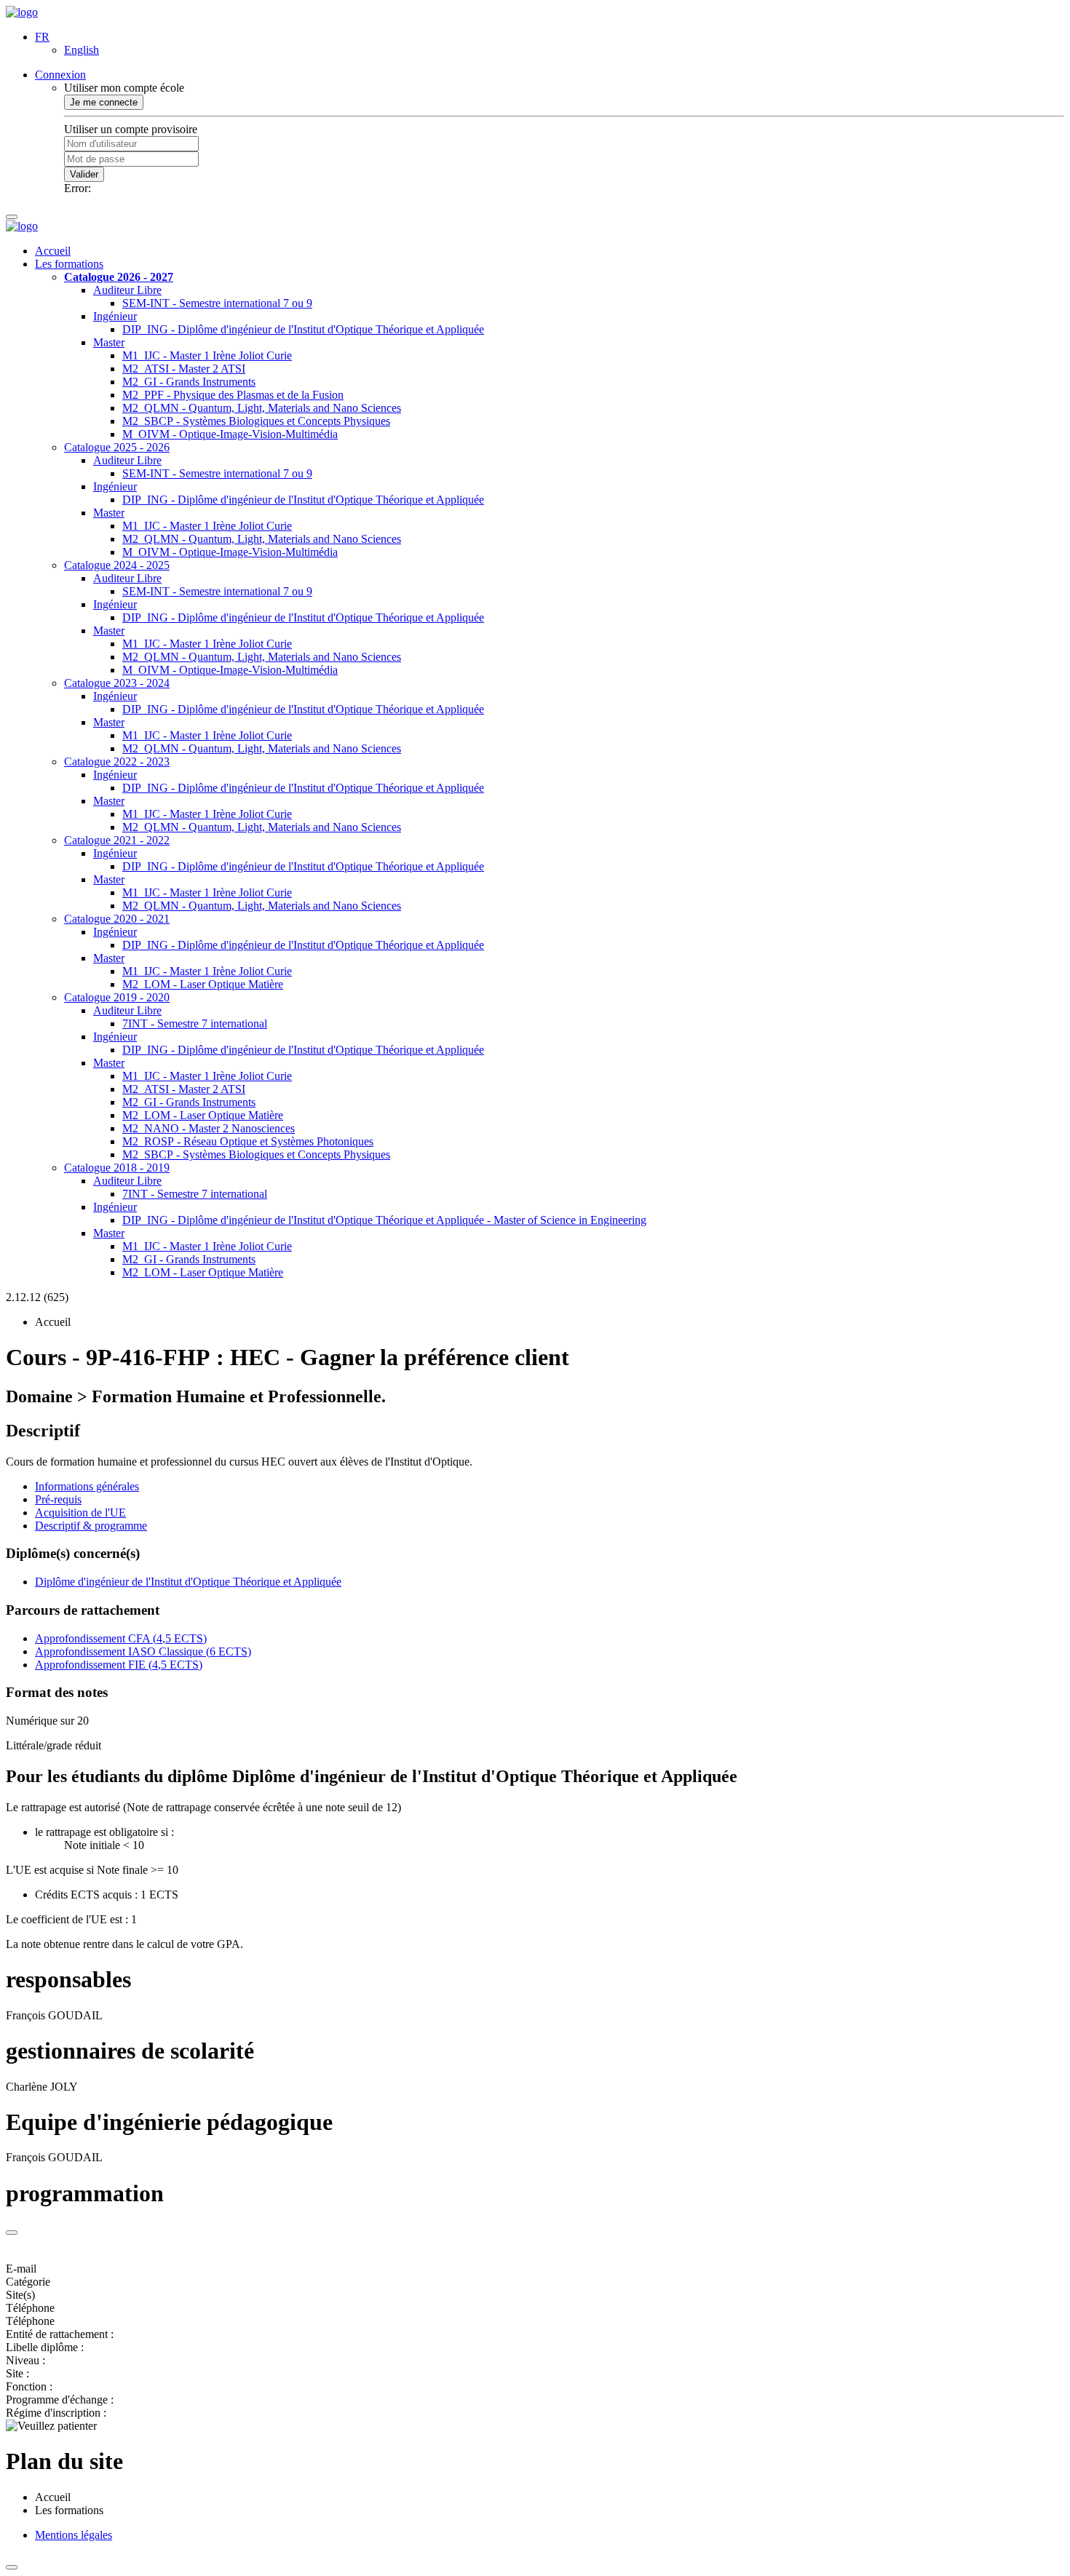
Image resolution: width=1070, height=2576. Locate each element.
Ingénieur (115, 316)
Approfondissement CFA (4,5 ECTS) (121, 1638)
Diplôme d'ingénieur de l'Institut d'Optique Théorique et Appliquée (188, 1582)
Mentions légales (74, 2535)
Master (109, 342)
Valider (84, 174)
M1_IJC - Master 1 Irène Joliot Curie (207, 355)
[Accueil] (22, 12)
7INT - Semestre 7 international (195, 1023)
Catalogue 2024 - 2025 (117, 565)
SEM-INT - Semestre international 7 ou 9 (217, 303)
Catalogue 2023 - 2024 (117, 683)
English (82, 50)
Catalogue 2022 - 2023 (117, 762)
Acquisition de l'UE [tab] (80, 1512)
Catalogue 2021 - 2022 (117, 840)
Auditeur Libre (127, 290)
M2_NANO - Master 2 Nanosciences (209, 1128)
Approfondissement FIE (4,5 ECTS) (119, 1665)
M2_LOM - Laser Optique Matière (203, 984)
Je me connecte (104, 102)
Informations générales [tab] (87, 1486)
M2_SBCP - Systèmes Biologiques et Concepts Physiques (256, 421)
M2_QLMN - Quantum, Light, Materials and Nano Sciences (262, 408)
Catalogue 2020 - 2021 (117, 919)
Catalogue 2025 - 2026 (117, 447)
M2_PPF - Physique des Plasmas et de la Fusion (233, 395)
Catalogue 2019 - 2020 (117, 997)
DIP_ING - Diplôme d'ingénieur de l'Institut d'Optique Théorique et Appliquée (303, 329)
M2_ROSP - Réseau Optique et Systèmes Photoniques (248, 1141)
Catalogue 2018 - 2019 (117, 1168)
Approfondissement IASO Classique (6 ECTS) (143, 1651)
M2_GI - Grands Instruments (189, 382)
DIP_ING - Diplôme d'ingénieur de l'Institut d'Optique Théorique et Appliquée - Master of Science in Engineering (384, 1220)
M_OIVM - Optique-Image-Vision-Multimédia (230, 434)
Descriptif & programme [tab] (91, 1526)
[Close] (12, 2233)
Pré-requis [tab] (58, 1499)
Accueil (53, 251)
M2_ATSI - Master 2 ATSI (184, 369)
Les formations (69, 264)
